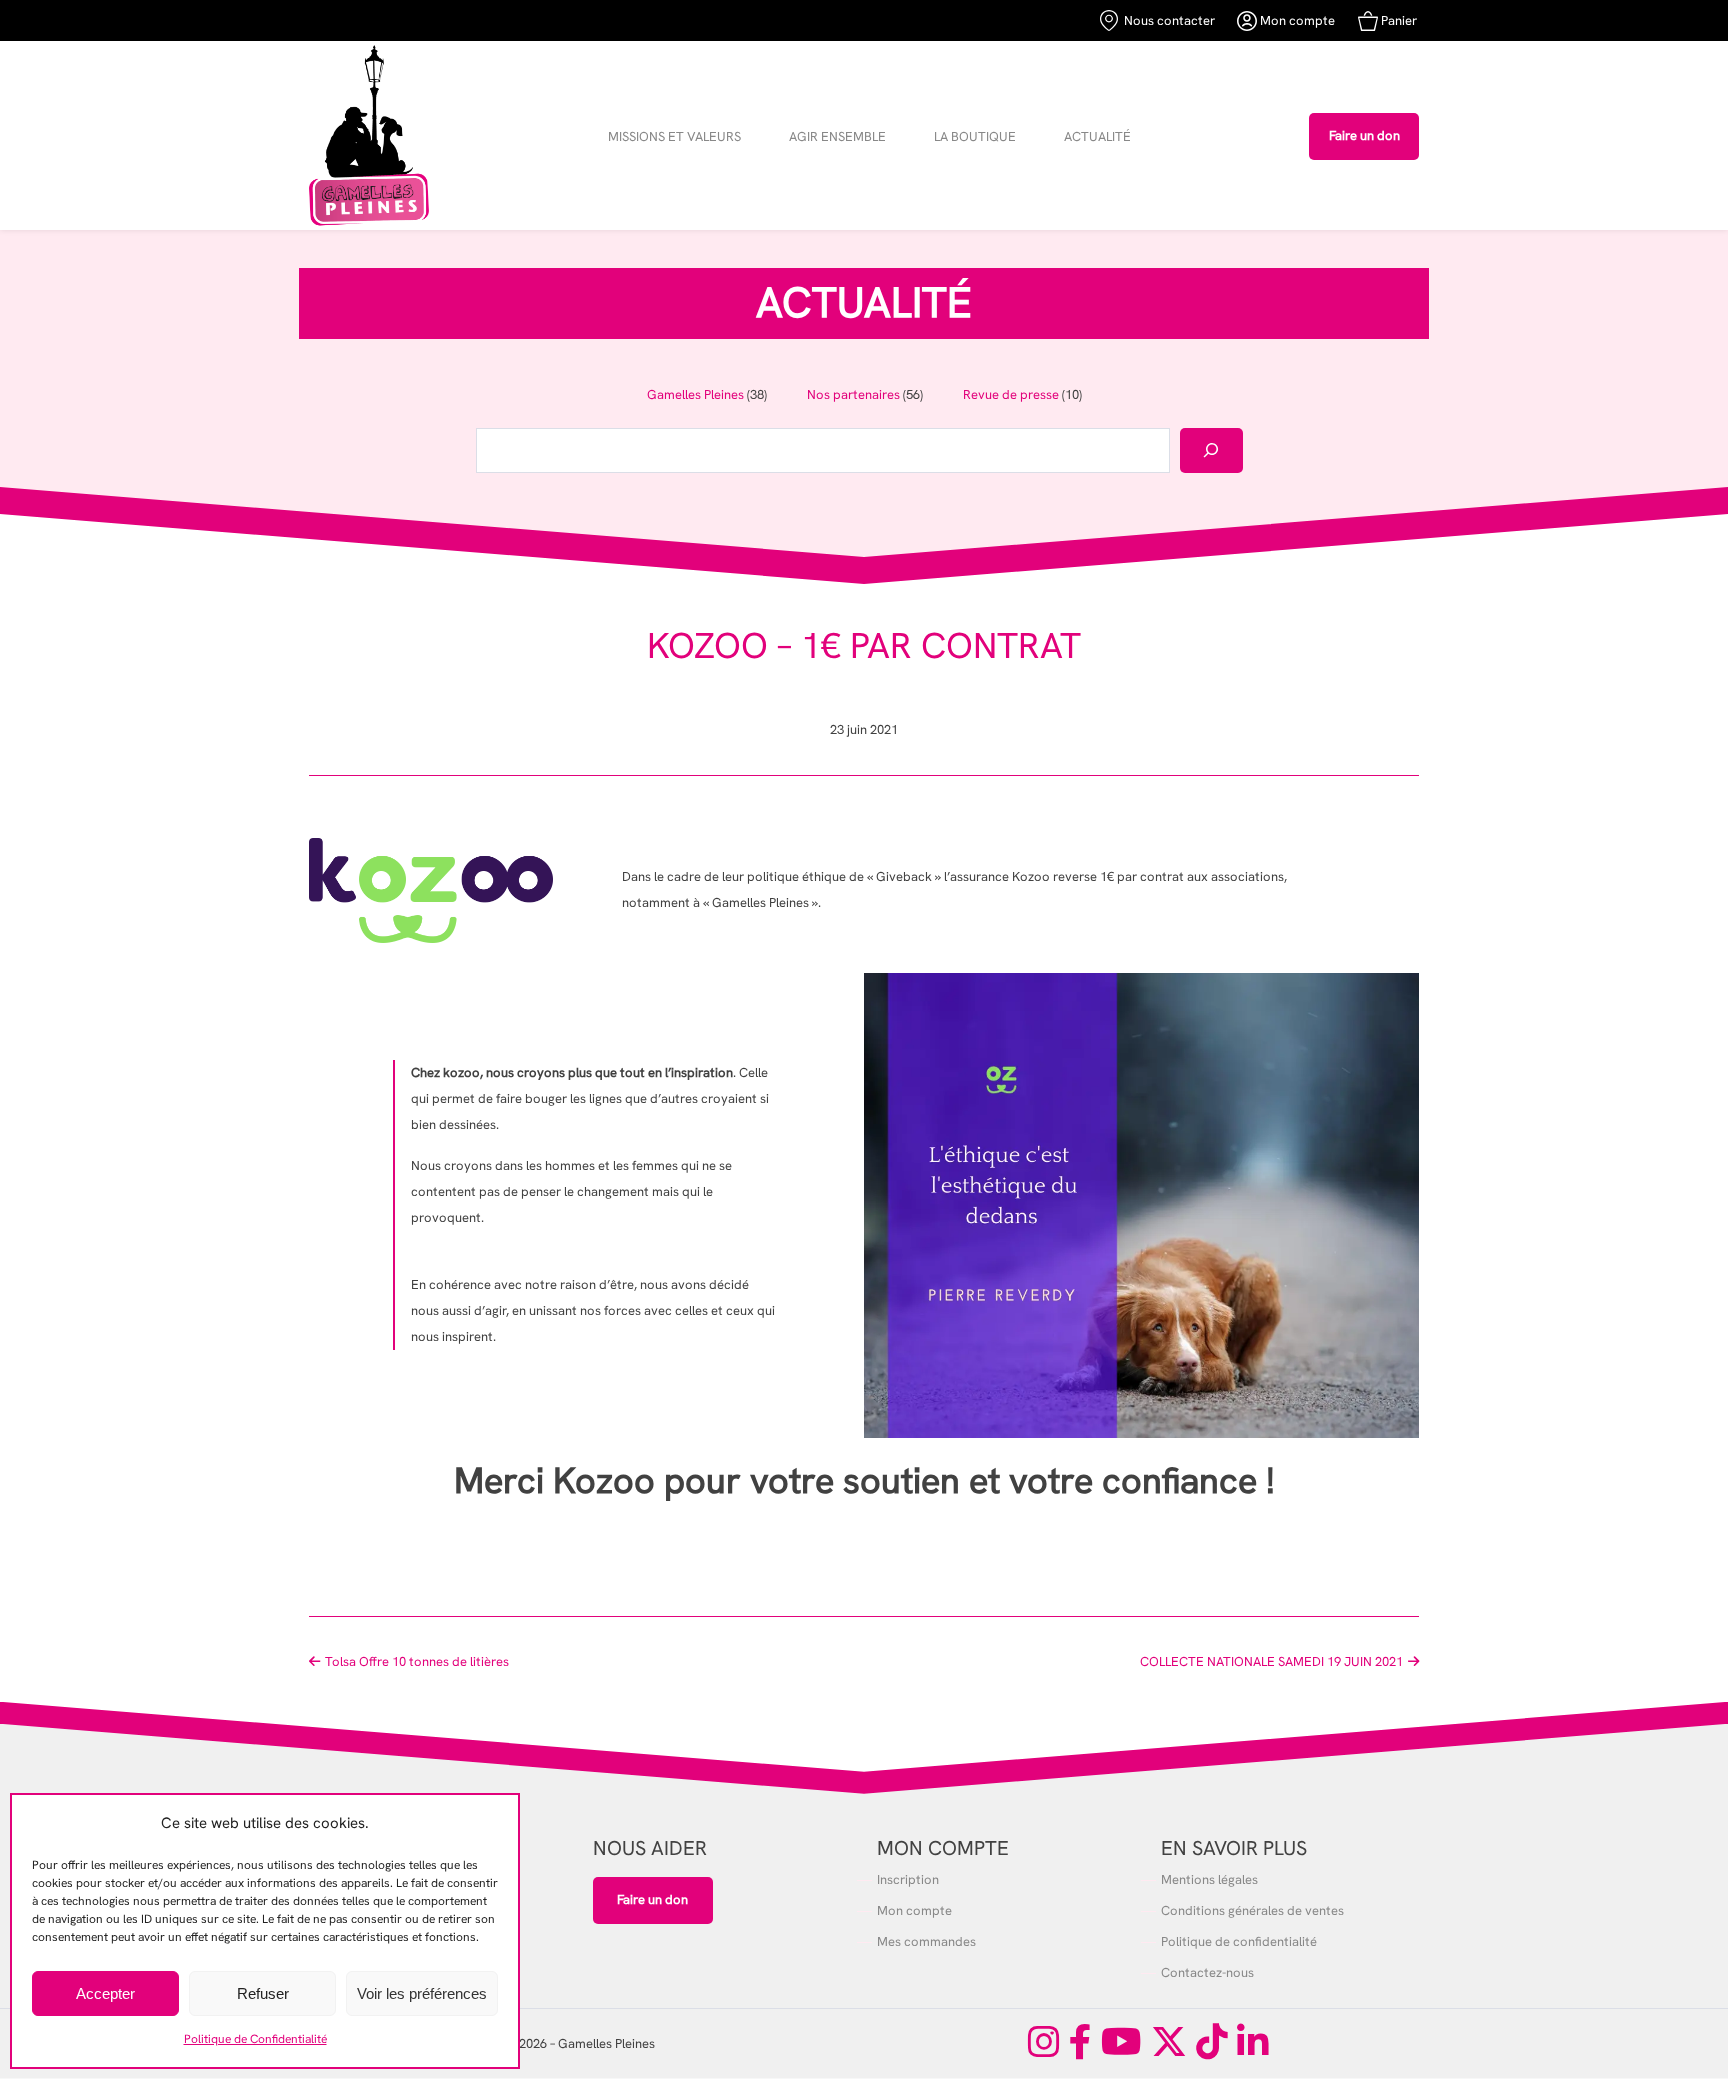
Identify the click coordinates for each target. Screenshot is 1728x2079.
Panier (1397, 20)
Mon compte (1296, 20)
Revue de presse (1011, 394)
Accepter (105, 1993)
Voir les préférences (422, 1993)
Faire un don (1364, 135)
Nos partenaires (853, 394)
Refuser (263, 1993)
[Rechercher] (1211, 450)
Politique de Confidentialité (255, 2039)
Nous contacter (1166, 20)
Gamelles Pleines (695, 394)
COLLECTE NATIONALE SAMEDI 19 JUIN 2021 (1271, 1661)
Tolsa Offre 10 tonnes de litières (417, 1661)
